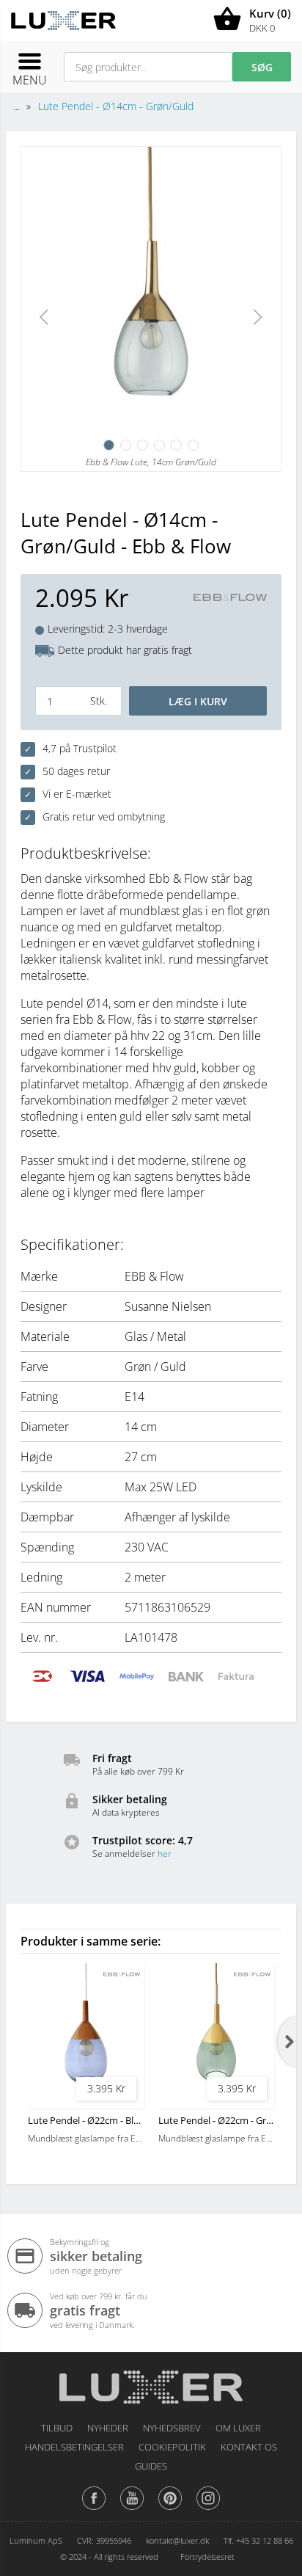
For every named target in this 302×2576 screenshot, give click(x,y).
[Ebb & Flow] (230, 598)
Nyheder (108, 2428)
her (165, 1853)
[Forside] (151, 2382)
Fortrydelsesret (207, 2557)
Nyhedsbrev (172, 2428)
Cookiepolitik (172, 2447)
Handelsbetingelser (74, 2447)
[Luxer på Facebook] (94, 2509)
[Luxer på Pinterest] (170, 2509)
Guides (151, 2466)
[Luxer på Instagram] (208, 2509)
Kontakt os (249, 2447)
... (16, 106)
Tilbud (57, 2428)
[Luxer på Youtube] (132, 2509)
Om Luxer (238, 2428)
